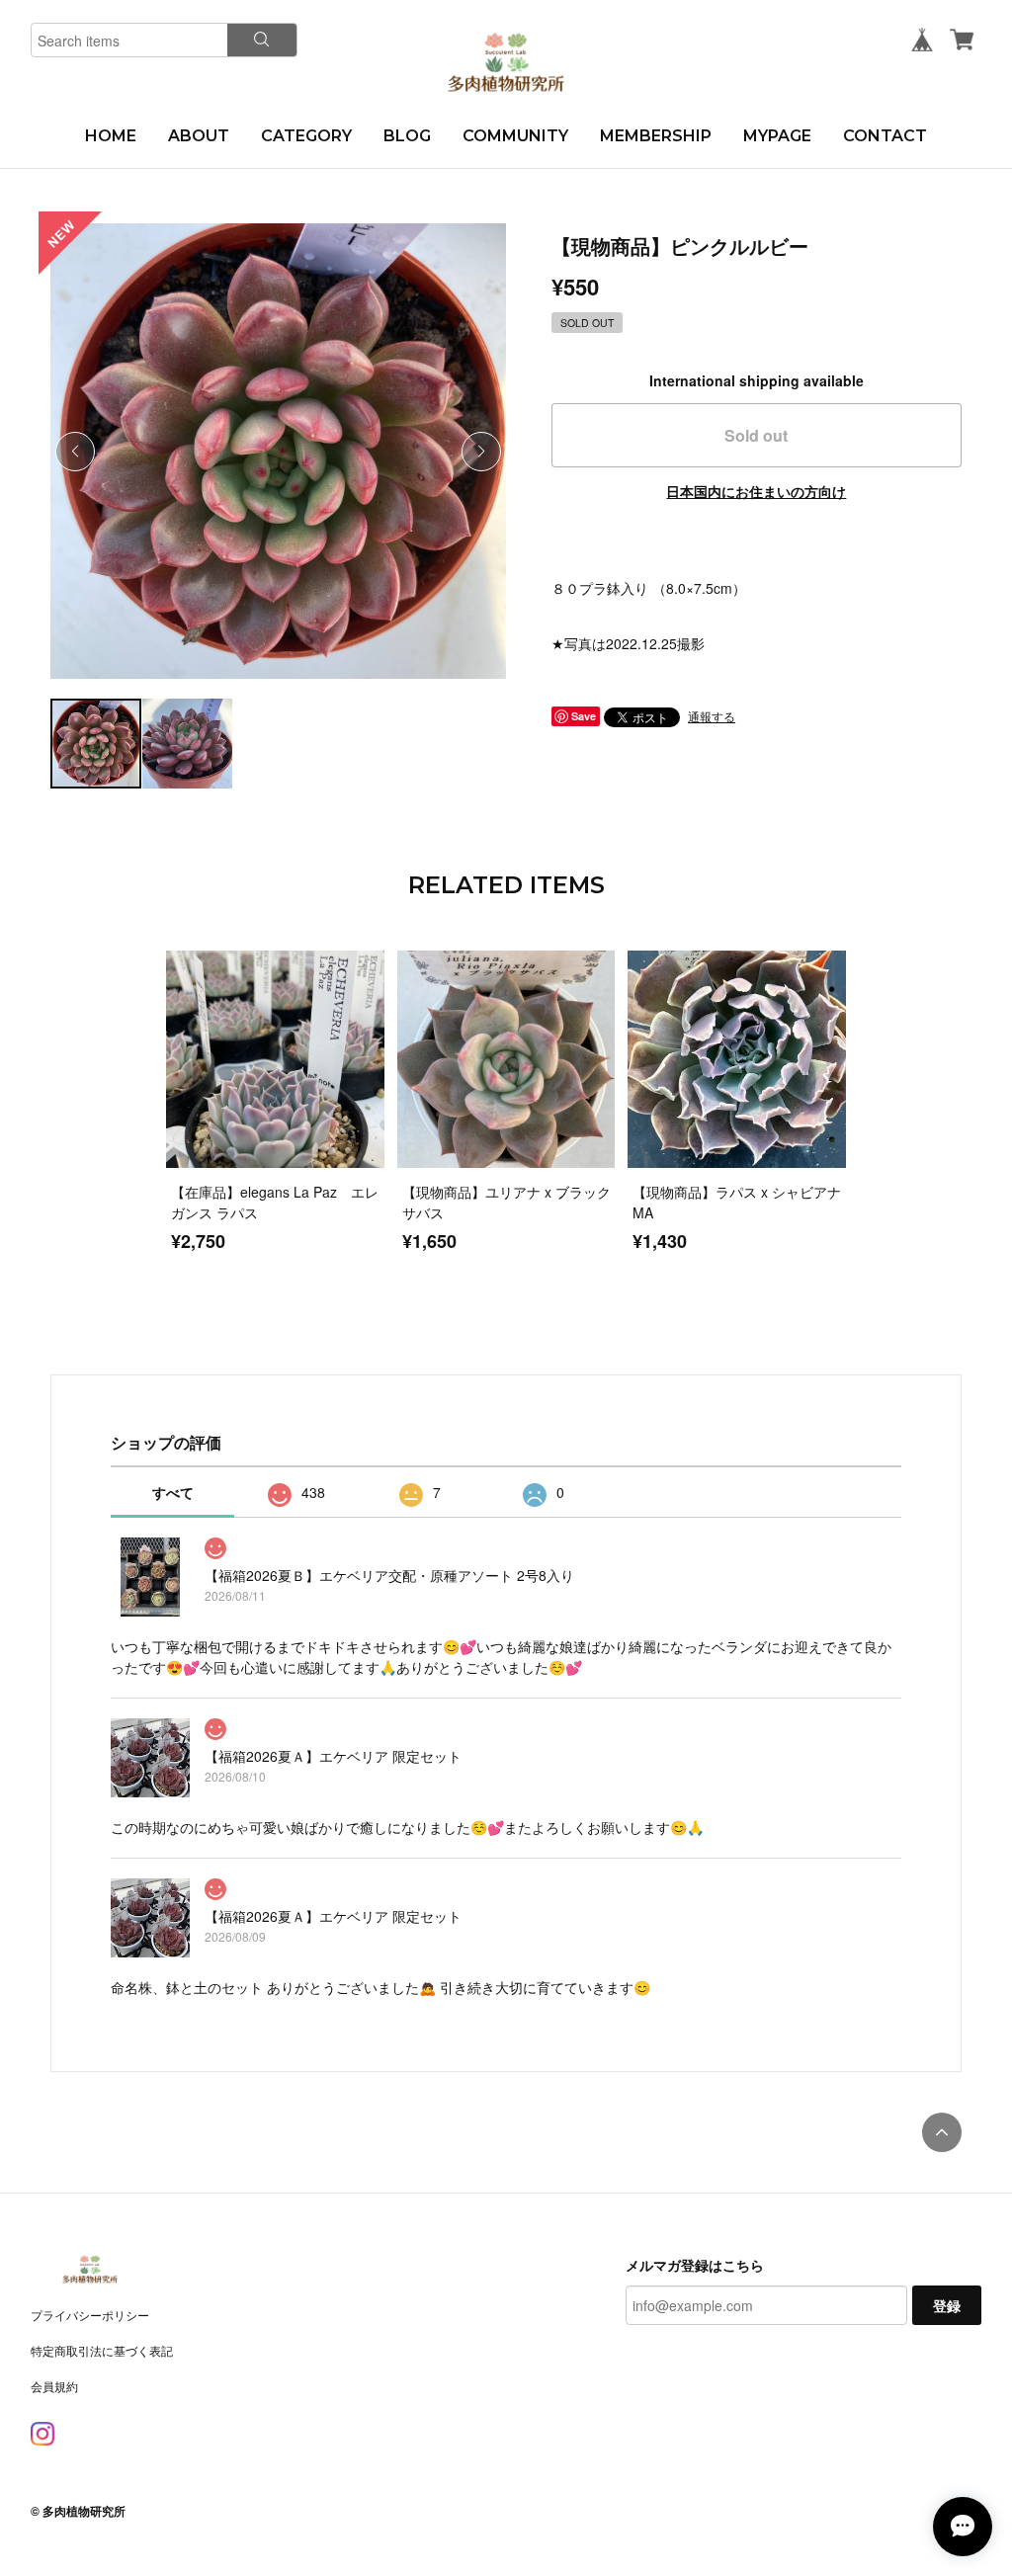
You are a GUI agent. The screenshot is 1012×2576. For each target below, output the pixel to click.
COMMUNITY (515, 136)
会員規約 (54, 2386)
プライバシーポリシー (90, 2315)
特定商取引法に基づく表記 (102, 2350)
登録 (947, 2305)
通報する (712, 716)
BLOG (407, 136)
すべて (173, 1492)
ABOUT (199, 136)
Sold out (756, 435)
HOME (111, 136)
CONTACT (885, 136)
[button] (481, 452)
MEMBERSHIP (656, 136)
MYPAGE (777, 136)
